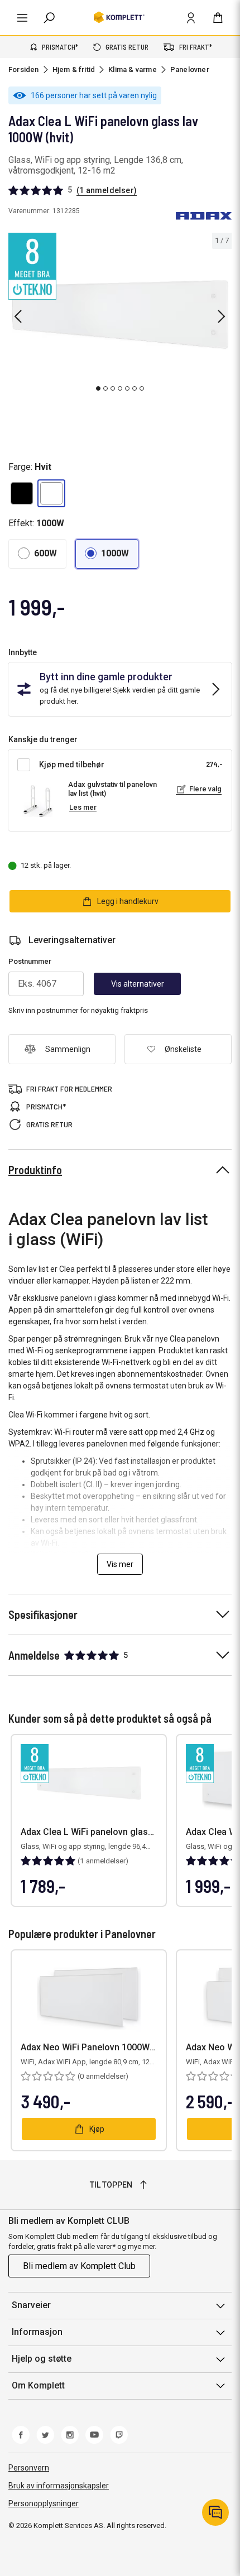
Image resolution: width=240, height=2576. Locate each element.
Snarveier (31, 2305)
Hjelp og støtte (42, 2359)
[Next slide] (222, 316)
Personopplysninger (44, 2503)
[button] (22, 493)
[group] (120, 314)
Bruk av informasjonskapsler (59, 2486)
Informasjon (37, 2332)
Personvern (29, 2468)
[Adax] (204, 216)
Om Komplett (38, 2385)
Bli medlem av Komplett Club (79, 2266)
